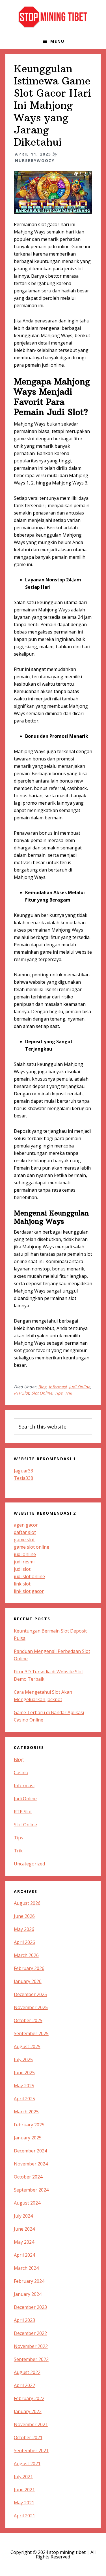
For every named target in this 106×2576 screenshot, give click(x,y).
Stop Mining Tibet (53, 17)
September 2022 (31, 2359)
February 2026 (29, 1968)
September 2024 (31, 2190)
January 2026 (28, 1981)
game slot (24, 1540)
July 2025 (23, 2059)
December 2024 (30, 2151)
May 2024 (24, 2242)
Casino (21, 1772)
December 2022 (30, 2333)
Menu (57, 41)
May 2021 (24, 2503)
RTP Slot (21, 1393)
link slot (22, 1584)
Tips (59, 1393)
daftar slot (25, 1532)
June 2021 (24, 2490)
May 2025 (24, 2086)
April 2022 (24, 2385)
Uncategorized (29, 1864)
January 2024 (28, 2294)
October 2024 (28, 2177)
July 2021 (23, 2477)
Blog (42, 1387)
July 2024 (23, 2216)
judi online (25, 1554)
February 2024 (29, 2281)
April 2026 (24, 1942)
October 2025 (28, 2020)
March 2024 (26, 2268)
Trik (68, 1393)
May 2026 (24, 1929)
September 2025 (31, 2033)
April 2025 (24, 2099)
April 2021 (24, 2516)
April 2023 (24, 2320)
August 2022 (27, 2372)
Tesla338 (23, 1478)
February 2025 (29, 2125)
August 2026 (27, 1903)
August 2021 (27, 2464)
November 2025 (31, 2007)
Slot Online (42, 1393)
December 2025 (30, 1994)
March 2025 (26, 2112)
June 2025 (24, 2073)
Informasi (58, 1387)
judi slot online (29, 1576)
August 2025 (27, 2046)
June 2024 (24, 2229)
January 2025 (28, 2138)
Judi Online (80, 1387)
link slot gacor (29, 1591)
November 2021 (31, 2424)
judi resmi (24, 1562)
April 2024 (24, 2255)
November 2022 (31, 2346)
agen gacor (26, 1525)
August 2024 (27, 2203)
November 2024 (31, 2164)
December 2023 (30, 2307)
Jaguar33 (23, 1471)
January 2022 (28, 2411)
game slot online (32, 1547)
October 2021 (28, 2437)
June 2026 (24, 1916)
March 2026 (26, 1955)
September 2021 (31, 2450)
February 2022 (29, 2398)
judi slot (22, 1569)
